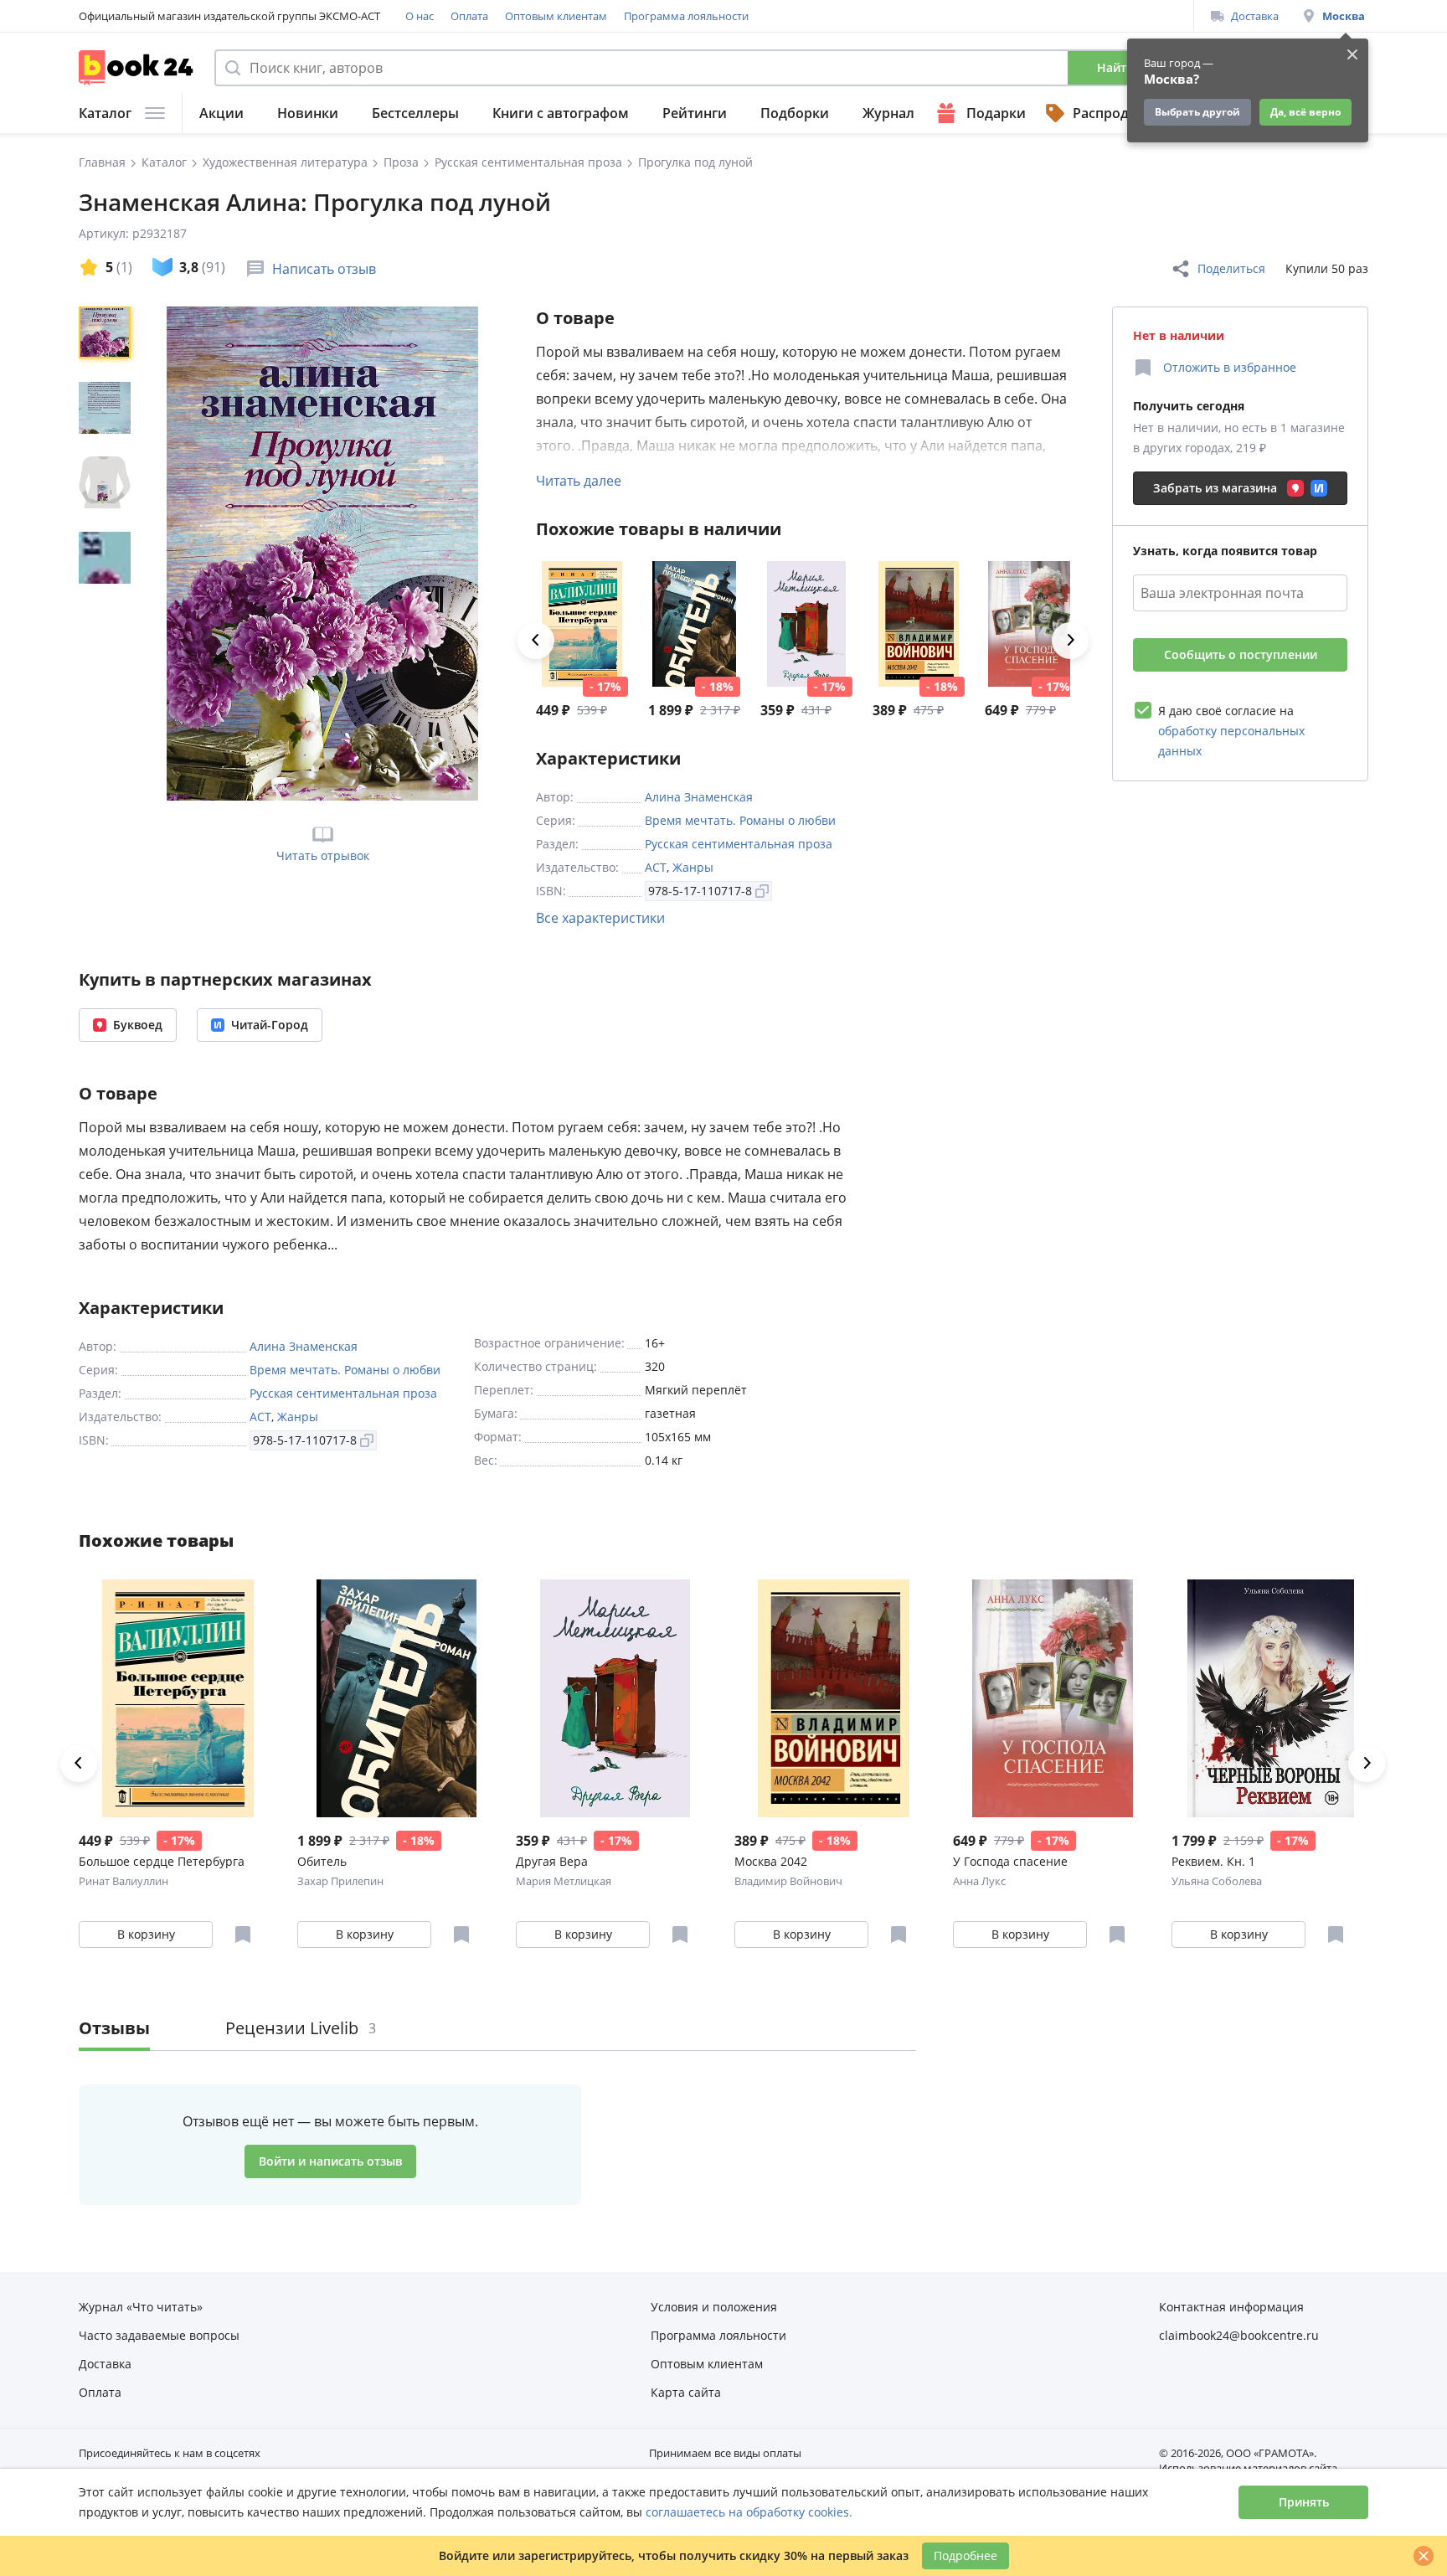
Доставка (1255, 16)
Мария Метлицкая (564, 1881)
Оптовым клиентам (556, 16)
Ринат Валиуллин (124, 1881)
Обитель (322, 1861)
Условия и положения (714, 2307)
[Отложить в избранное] (243, 1935)
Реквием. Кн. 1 (1213, 1861)
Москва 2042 (771, 1861)
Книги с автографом (561, 113)
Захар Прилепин (340, 1881)
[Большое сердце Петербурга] (582, 624)
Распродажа (1114, 113)
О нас (420, 16)
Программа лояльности (686, 16)
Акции (221, 113)
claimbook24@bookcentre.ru (1239, 2335)
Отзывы (114, 2028)
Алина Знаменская (699, 797)
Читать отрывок (323, 855)
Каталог (105, 113)
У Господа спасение (1010, 1861)
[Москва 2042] (919, 624)
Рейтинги (695, 113)
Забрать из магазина (1215, 488)
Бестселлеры (415, 113)
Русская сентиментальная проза (739, 844)
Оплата (469, 16)
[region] (108, 554)
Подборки (795, 113)
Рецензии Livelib (301, 2028)
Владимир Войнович (788, 1881)
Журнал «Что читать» (141, 2307)
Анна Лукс (979, 1881)
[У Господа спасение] (1031, 624)
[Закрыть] (1424, 2556)
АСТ (656, 867)
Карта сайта (686, 2392)
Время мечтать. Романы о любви (740, 820)
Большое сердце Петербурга (162, 1861)
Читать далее (579, 481)
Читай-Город (270, 1025)
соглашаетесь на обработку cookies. (749, 2512)
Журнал (888, 113)
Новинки (308, 113)
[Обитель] (694, 624)
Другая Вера (552, 1861)
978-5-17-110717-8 (700, 891)
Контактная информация (1231, 2307)
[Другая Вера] (806, 624)
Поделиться (1231, 268)
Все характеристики (600, 918)
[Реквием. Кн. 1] (1271, 1698)
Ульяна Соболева (1217, 1881)
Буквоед (138, 1025)
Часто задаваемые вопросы (159, 2335)
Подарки (996, 113)
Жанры (693, 867)
